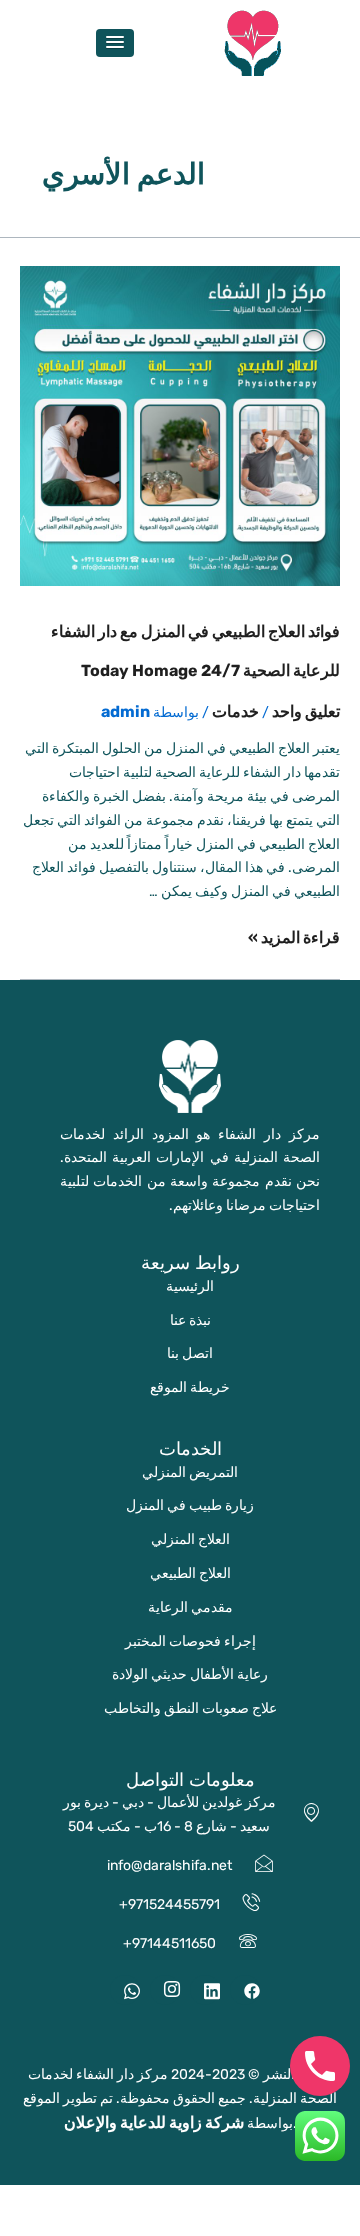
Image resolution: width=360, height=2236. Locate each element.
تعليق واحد (306, 711)
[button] (115, 43)
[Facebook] (245, 1990)
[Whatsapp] (125, 1990)
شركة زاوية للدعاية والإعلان (154, 2122)
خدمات (235, 711)
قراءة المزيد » (294, 937)
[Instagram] (165, 1990)
